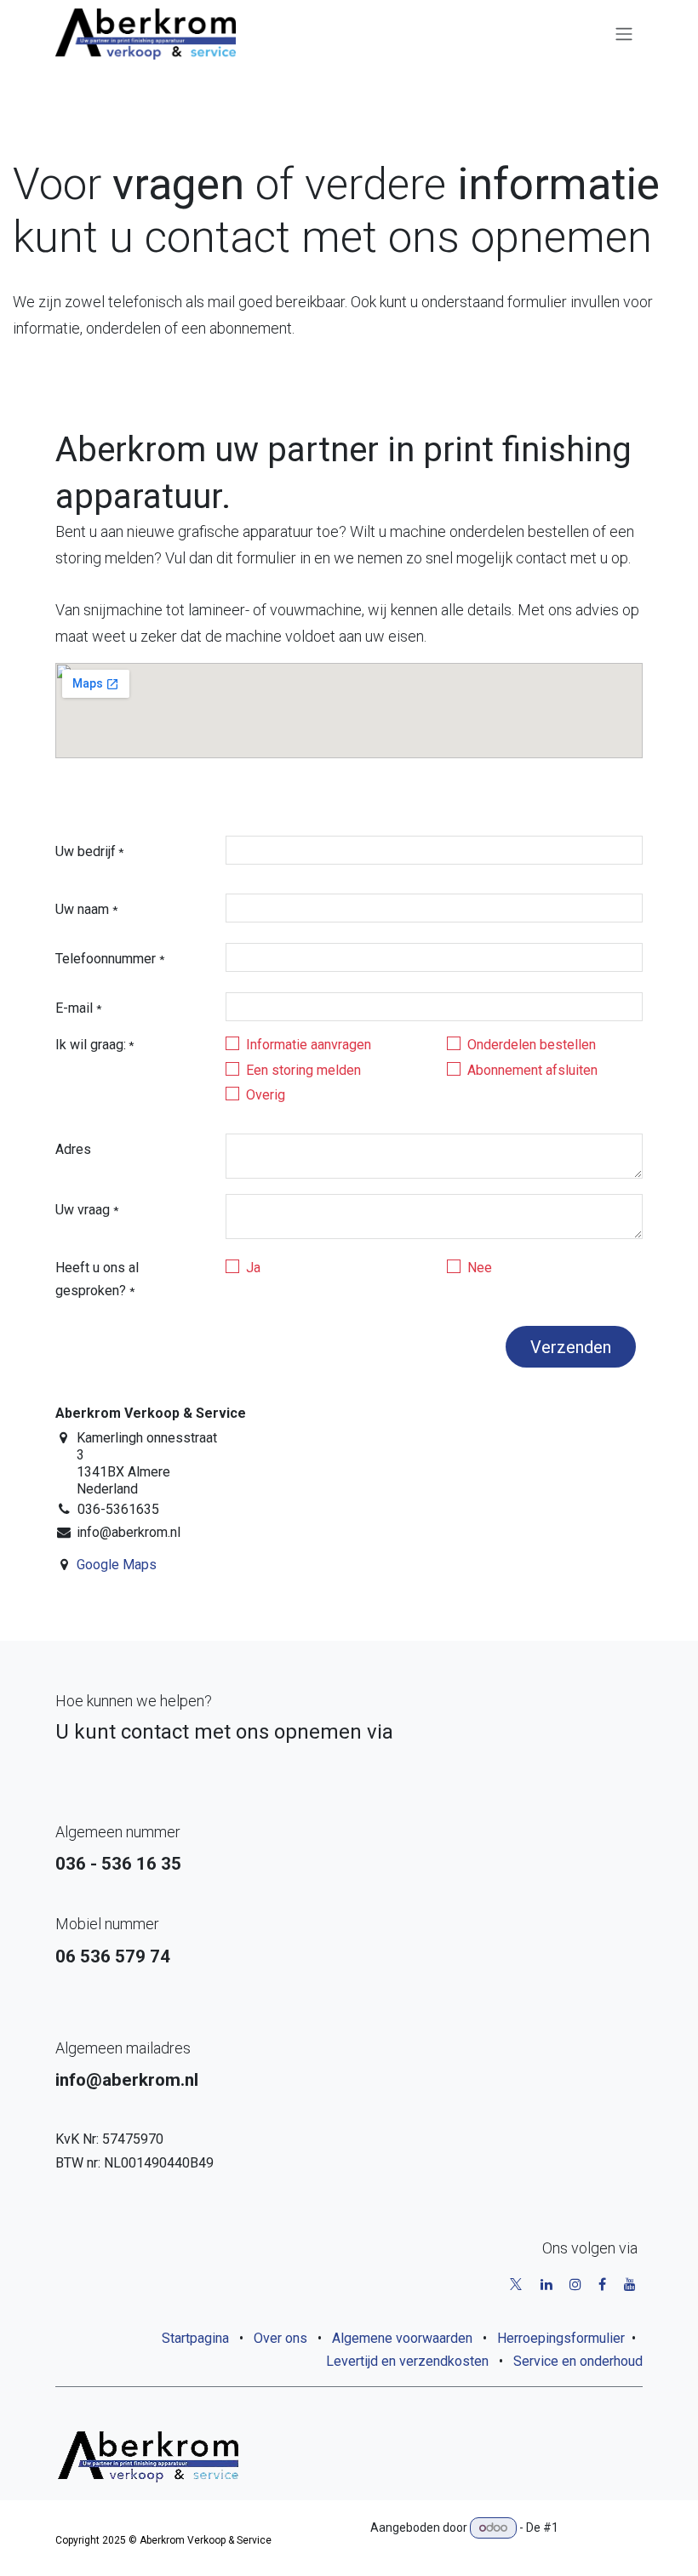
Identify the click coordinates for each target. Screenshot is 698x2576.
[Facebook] (602, 2284)
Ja (253, 1268)
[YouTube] (630, 2284)
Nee (480, 1268)
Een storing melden (303, 1070)
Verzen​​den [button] (571, 1347)
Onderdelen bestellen (532, 1045)
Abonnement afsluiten (532, 1070)
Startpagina (195, 2338)
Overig (266, 1095)
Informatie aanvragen (309, 1045)
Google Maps (117, 1565)
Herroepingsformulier (561, 2338)
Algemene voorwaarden (402, 2338)
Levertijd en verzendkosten (407, 2361)
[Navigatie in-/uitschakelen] (624, 34)
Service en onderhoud (578, 2361)
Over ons (280, 2338)
